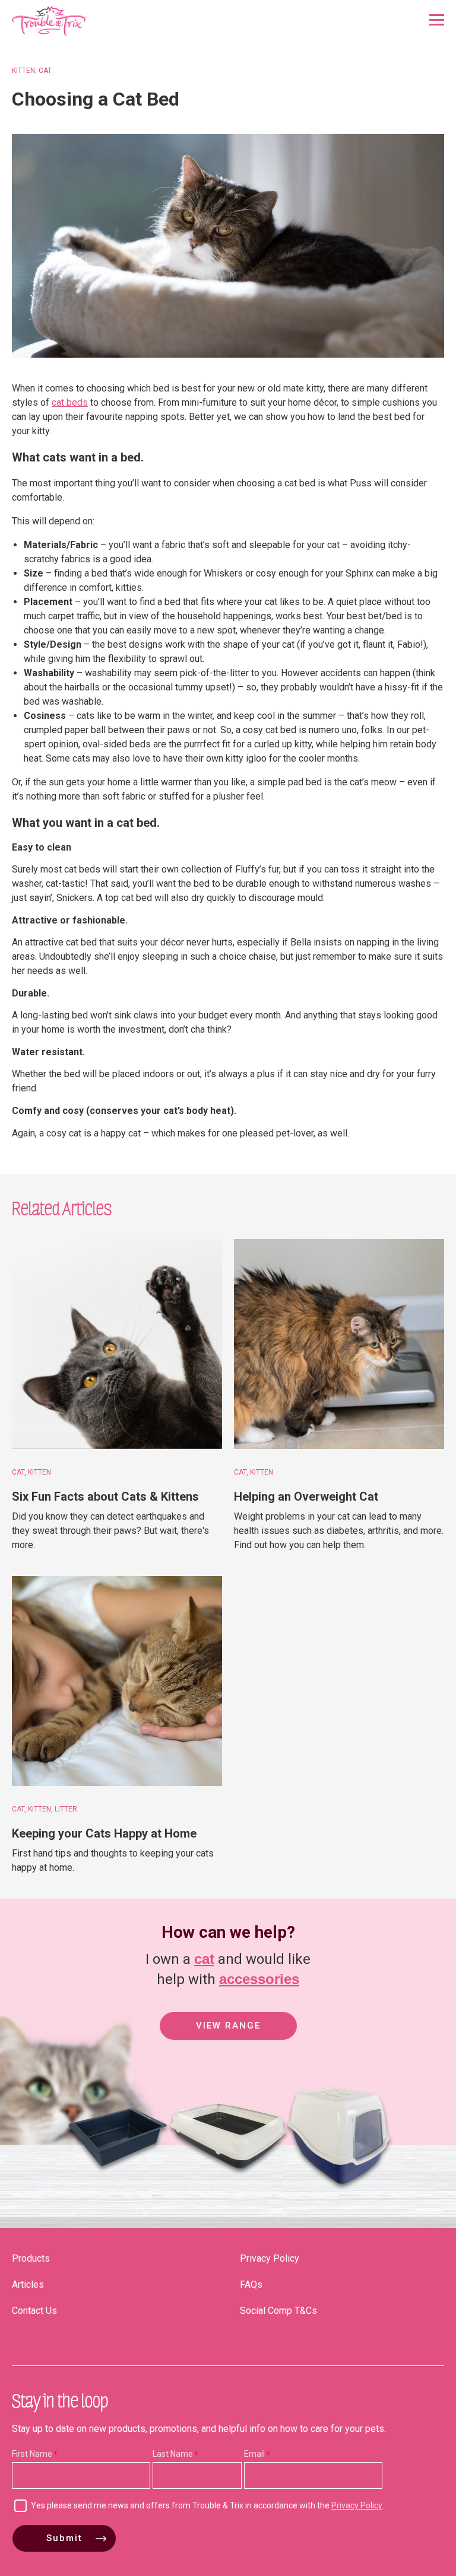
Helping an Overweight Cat (306, 1496)
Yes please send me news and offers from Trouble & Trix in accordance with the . (208, 2505)
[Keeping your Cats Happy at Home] (117, 1681)
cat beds (70, 402)
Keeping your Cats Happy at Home (104, 1833)
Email (254, 2454)
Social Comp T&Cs (278, 2311)
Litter (66, 1809)
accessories (259, 1979)
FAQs (251, 2284)
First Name (32, 2454)
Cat (45, 71)
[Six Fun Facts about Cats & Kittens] (117, 1344)
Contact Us (34, 2311)
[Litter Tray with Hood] (339, 2197)
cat (204, 1959)
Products (31, 2258)
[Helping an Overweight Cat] (339, 1344)
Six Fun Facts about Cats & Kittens (105, 1496)
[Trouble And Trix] (49, 21)
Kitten (23, 71)
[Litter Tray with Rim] (228, 2197)
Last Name (173, 2454)
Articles (28, 2284)
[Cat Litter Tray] (117, 2197)
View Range (228, 2026)
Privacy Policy (270, 2258)
